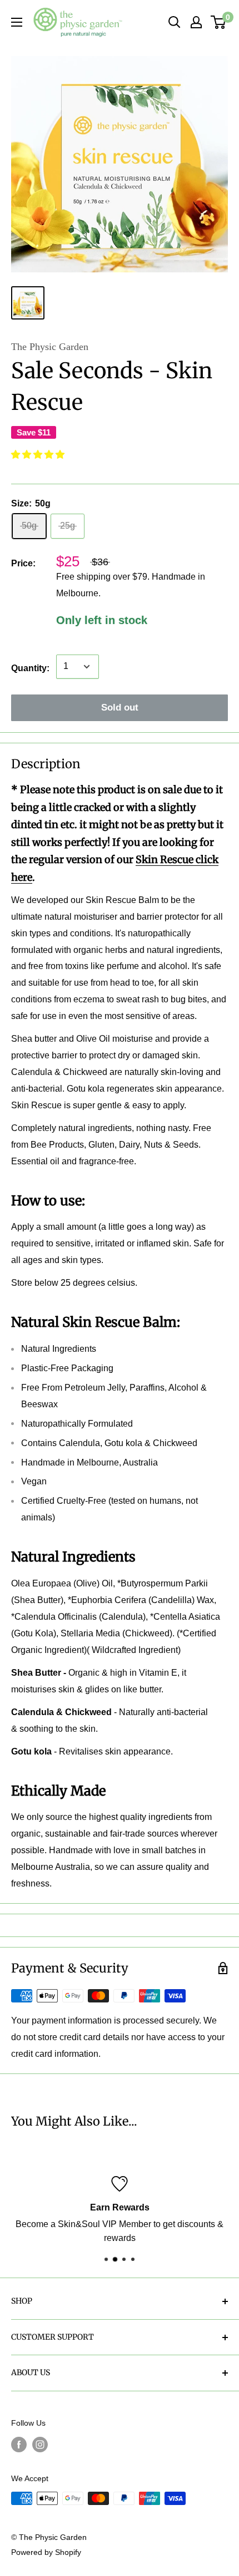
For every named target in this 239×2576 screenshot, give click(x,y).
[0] (219, 22)
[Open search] (175, 22)
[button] (39, 455)
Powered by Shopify (46, 2552)
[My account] (196, 22)
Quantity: (30, 668)
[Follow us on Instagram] (40, 2445)
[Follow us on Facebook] (19, 2445)
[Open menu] (17, 22)
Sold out (120, 708)
